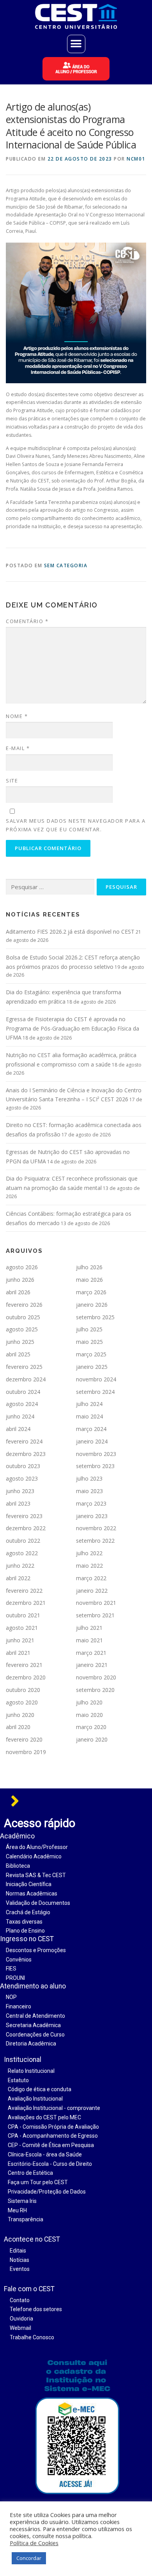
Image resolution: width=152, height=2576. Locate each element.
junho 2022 (20, 1566)
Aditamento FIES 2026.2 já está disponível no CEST (70, 932)
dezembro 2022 (26, 1528)
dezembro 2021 (26, 1603)
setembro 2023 (95, 1466)
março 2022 (91, 1578)
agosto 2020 (22, 1702)
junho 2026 (20, 1280)
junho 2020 (20, 1715)
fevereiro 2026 (24, 1305)
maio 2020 (89, 1715)
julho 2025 (89, 1329)
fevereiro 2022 (24, 1591)
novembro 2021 (96, 1603)
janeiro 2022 (92, 1591)
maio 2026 (89, 1280)
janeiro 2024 (92, 1441)
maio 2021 (89, 1640)
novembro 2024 (96, 1379)
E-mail (18, 748)
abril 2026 (18, 1292)
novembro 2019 (26, 1752)
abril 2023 (18, 1503)
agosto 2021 (22, 1628)
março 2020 (91, 1727)
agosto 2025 (22, 1329)
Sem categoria (66, 565)
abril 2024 (18, 1429)
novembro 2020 (96, 1677)
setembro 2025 (95, 1317)
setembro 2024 (95, 1392)
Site (12, 781)
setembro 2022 (95, 1541)
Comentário (27, 621)
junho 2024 (20, 1416)
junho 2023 (20, 1491)
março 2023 (91, 1503)
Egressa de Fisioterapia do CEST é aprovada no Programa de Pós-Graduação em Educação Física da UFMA (72, 1028)
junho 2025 (20, 1342)
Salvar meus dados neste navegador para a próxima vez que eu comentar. (76, 825)
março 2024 (91, 1429)
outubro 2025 (23, 1317)
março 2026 (91, 1292)
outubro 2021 (23, 1615)
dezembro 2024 (26, 1379)
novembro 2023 (96, 1454)
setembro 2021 (95, 1615)
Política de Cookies (34, 2543)
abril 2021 (18, 1653)
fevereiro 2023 (24, 1516)
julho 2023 (89, 1478)
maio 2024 (89, 1416)
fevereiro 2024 (24, 1441)
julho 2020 (89, 1702)
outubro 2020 (23, 1690)
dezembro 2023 (26, 1454)
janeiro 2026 (92, 1305)
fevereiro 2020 (24, 1739)
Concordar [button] (29, 2558)
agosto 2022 (22, 1553)
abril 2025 (18, 1354)
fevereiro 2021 (24, 1665)
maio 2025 (89, 1342)
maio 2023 (89, 1491)
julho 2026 (89, 1267)
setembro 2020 (95, 1690)
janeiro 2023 (92, 1516)
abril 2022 (18, 1578)
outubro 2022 (23, 1541)
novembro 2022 (96, 1528)
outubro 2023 (23, 1466)
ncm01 (136, 159)
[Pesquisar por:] (50, 887)
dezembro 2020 (26, 1677)
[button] (76, 44)
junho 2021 (20, 1640)
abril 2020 (18, 1727)
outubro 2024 (23, 1392)
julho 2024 (89, 1404)
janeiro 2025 (92, 1367)
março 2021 (91, 1653)
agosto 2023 (22, 1478)
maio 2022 (89, 1566)
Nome (17, 716)
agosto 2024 (22, 1404)
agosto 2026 (22, 1267)
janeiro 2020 (92, 1739)
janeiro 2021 (92, 1665)
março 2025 (91, 1354)
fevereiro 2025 (24, 1367)
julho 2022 (89, 1553)
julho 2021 (89, 1628)
